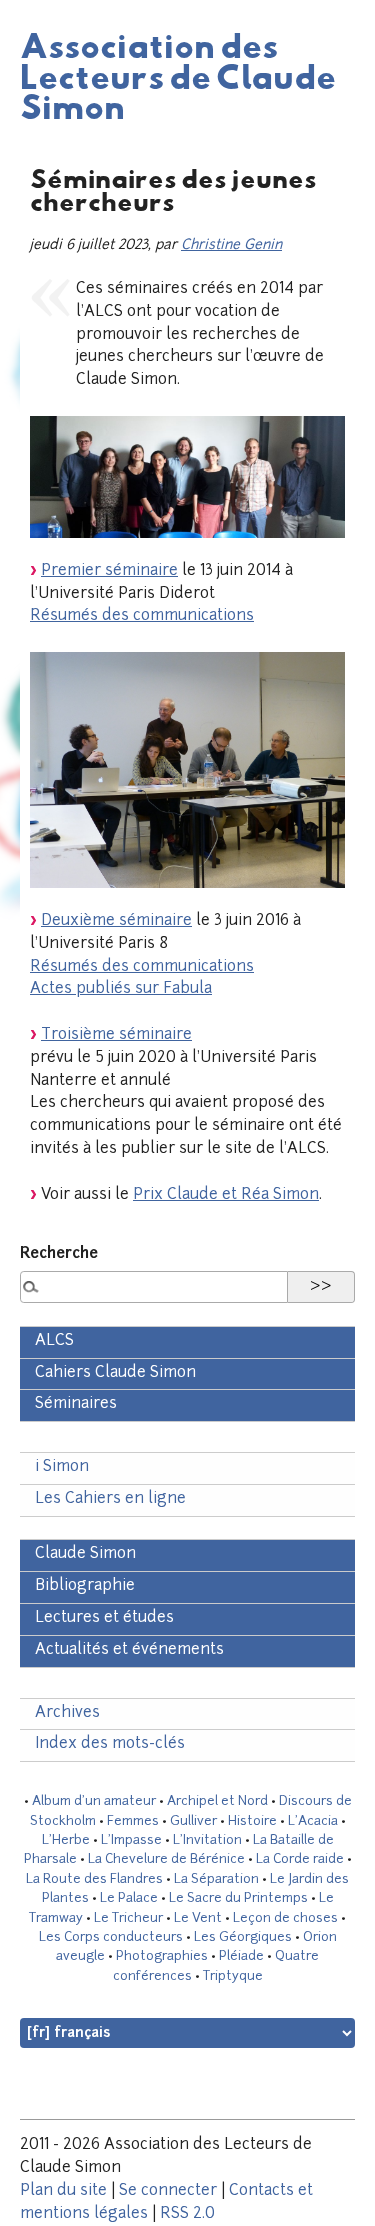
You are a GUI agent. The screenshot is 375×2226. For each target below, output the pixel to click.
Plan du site (63, 2191)
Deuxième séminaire (116, 921)
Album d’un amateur (94, 1801)
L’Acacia (313, 1821)
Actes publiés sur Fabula (121, 989)
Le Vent (198, 1918)
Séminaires (76, 1404)
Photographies (162, 1956)
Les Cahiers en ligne (110, 1499)
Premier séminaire (109, 571)
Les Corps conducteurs (111, 1937)
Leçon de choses (285, 1918)
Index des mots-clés (110, 1744)
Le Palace (129, 1898)
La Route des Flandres (94, 1879)
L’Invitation (207, 1840)
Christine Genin (231, 245)
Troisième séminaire (116, 1035)
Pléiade (241, 1956)
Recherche (59, 1254)
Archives (67, 1713)
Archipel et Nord (217, 1801)
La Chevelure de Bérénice (166, 1859)
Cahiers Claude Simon (115, 1373)
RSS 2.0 (187, 2214)
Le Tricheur (128, 1918)
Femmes (133, 1821)
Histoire (252, 1821)
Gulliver (193, 1821)
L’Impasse (131, 1840)
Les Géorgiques (243, 1937)
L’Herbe (66, 1840)
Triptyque (233, 1976)
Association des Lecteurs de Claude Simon (178, 75)
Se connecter (168, 2191)
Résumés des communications (142, 616)
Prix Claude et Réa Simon (226, 1195)
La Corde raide (300, 1859)
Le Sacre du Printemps (238, 1898)
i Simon (62, 1467)
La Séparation (216, 1879)
